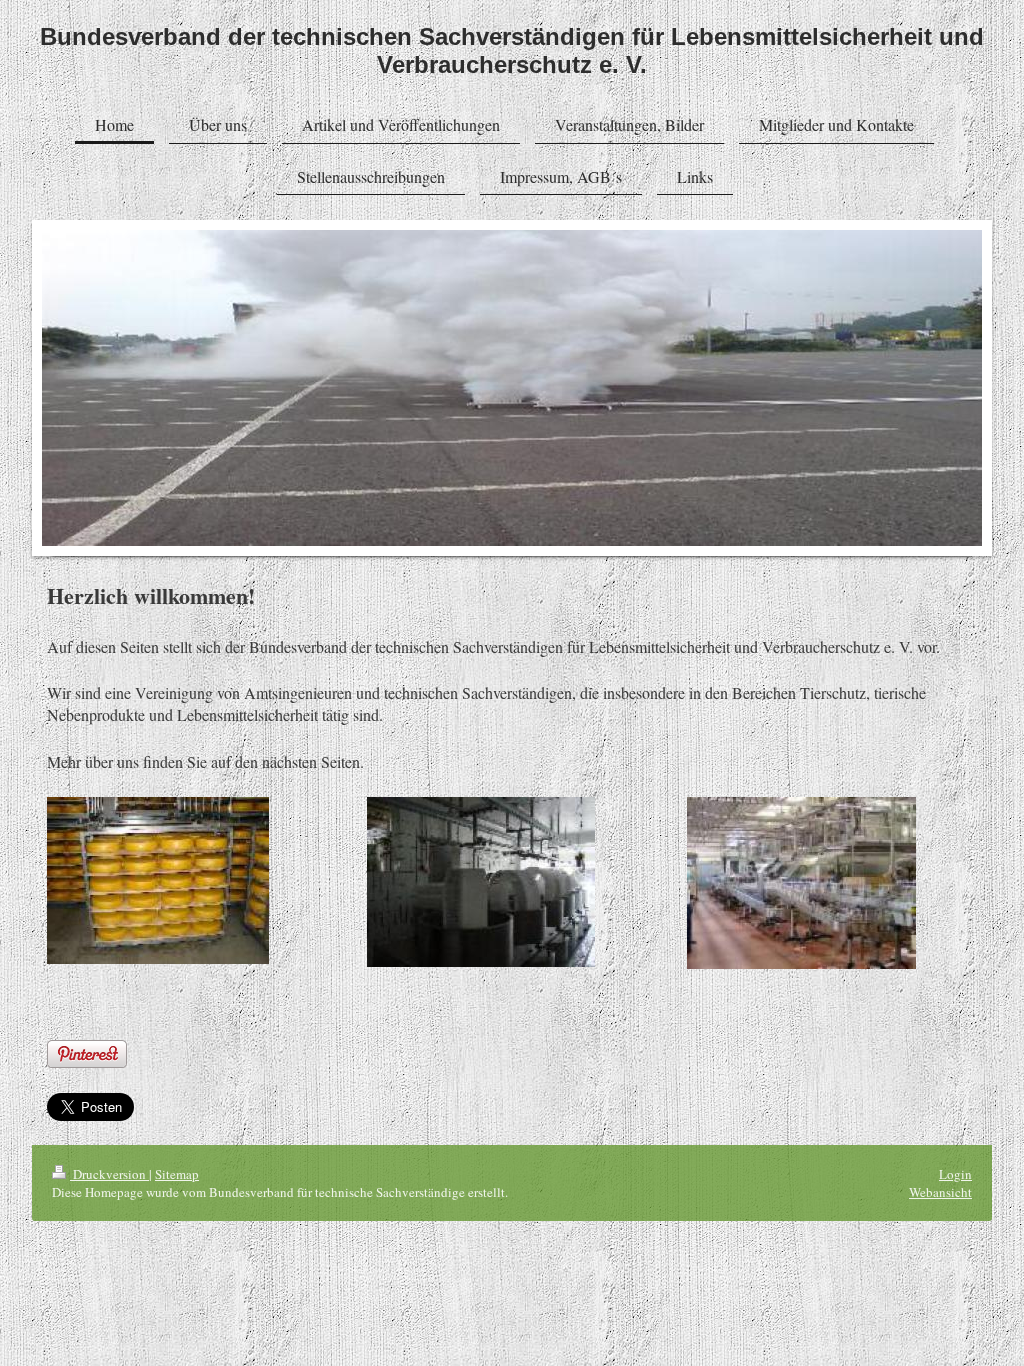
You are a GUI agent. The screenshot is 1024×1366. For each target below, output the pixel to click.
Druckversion (109, 1174)
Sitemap (177, 1174)
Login (955, 1174)
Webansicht (940, 1192)
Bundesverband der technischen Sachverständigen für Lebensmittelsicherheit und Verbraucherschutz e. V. (512, 50)
